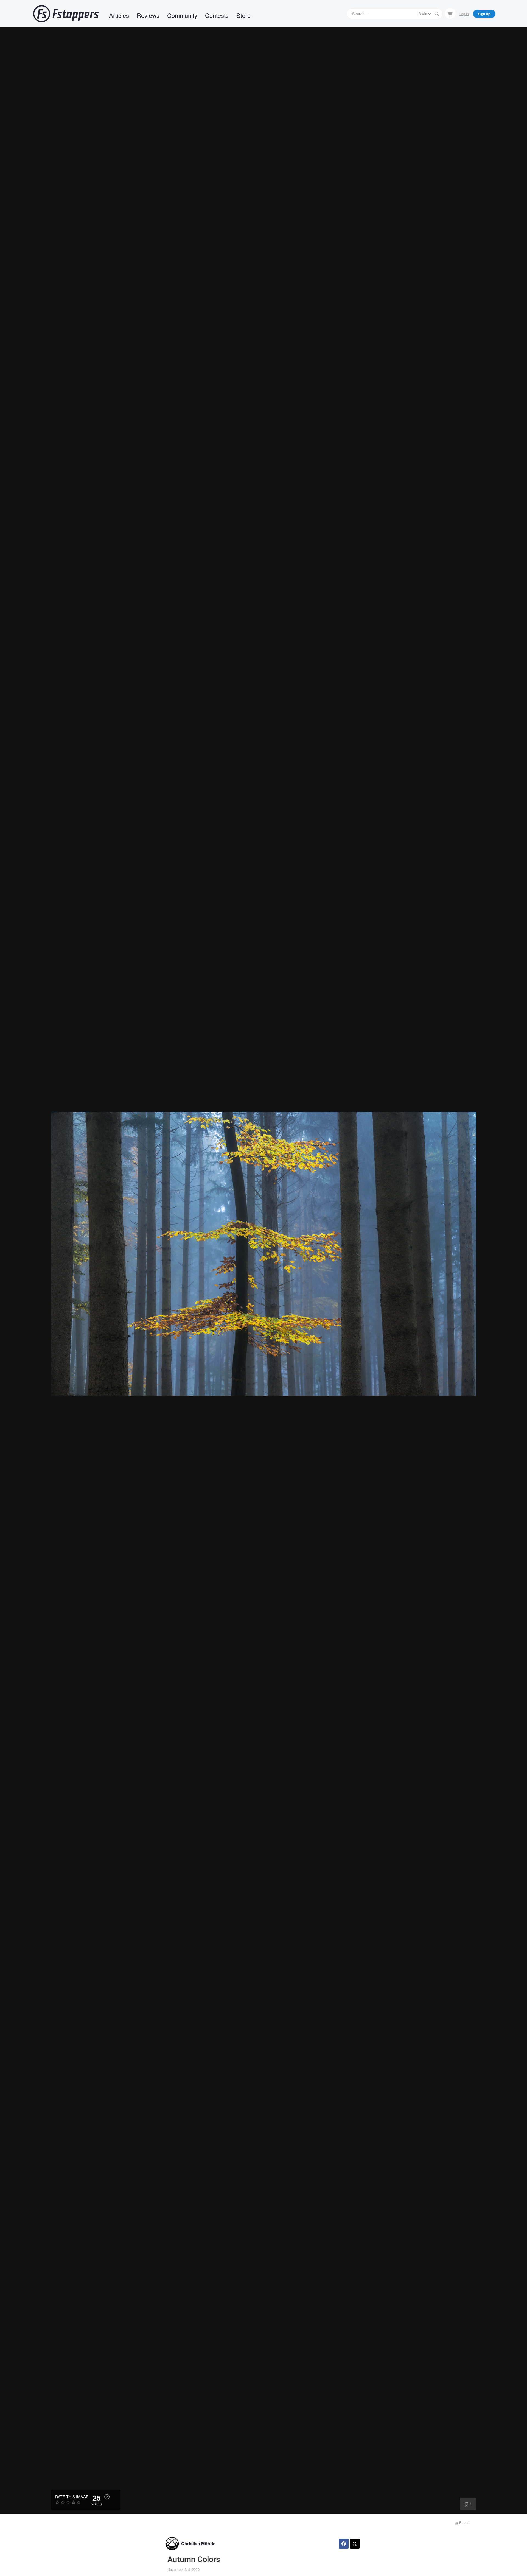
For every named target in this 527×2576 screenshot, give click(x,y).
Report (464, 2522)
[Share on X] (355, 2544)
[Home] (66, 14)
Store (243, 15)
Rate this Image (72, 2497)
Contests (217, 15)
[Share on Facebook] (344, 2544)
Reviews (148, 15)
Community (182, 15)
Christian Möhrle (198, 2543)
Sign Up (484, 14)
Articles (119, 15)
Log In (464, 14)
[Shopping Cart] (450, 13)
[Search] (437, 14)
